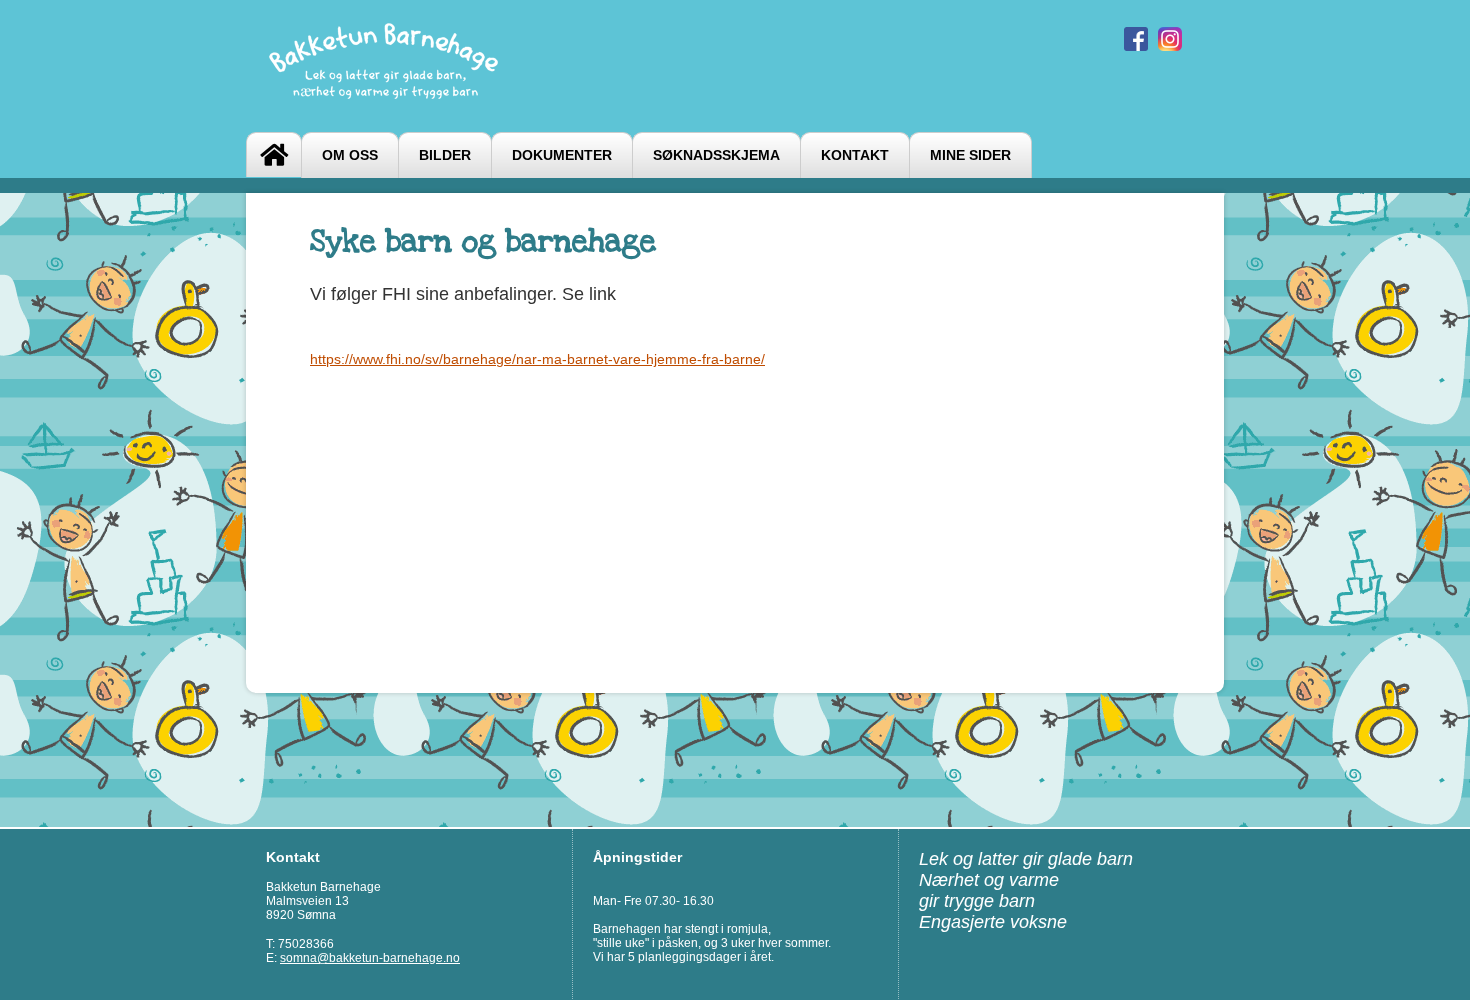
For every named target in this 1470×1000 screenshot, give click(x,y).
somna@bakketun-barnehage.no (370, 958)
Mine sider (970, 155)
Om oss (350, 155)
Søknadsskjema (716, 155)
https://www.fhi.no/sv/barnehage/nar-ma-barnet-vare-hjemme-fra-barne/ (537, 359)
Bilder (445, 155)
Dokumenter (562, 155)
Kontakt (855, 155)
